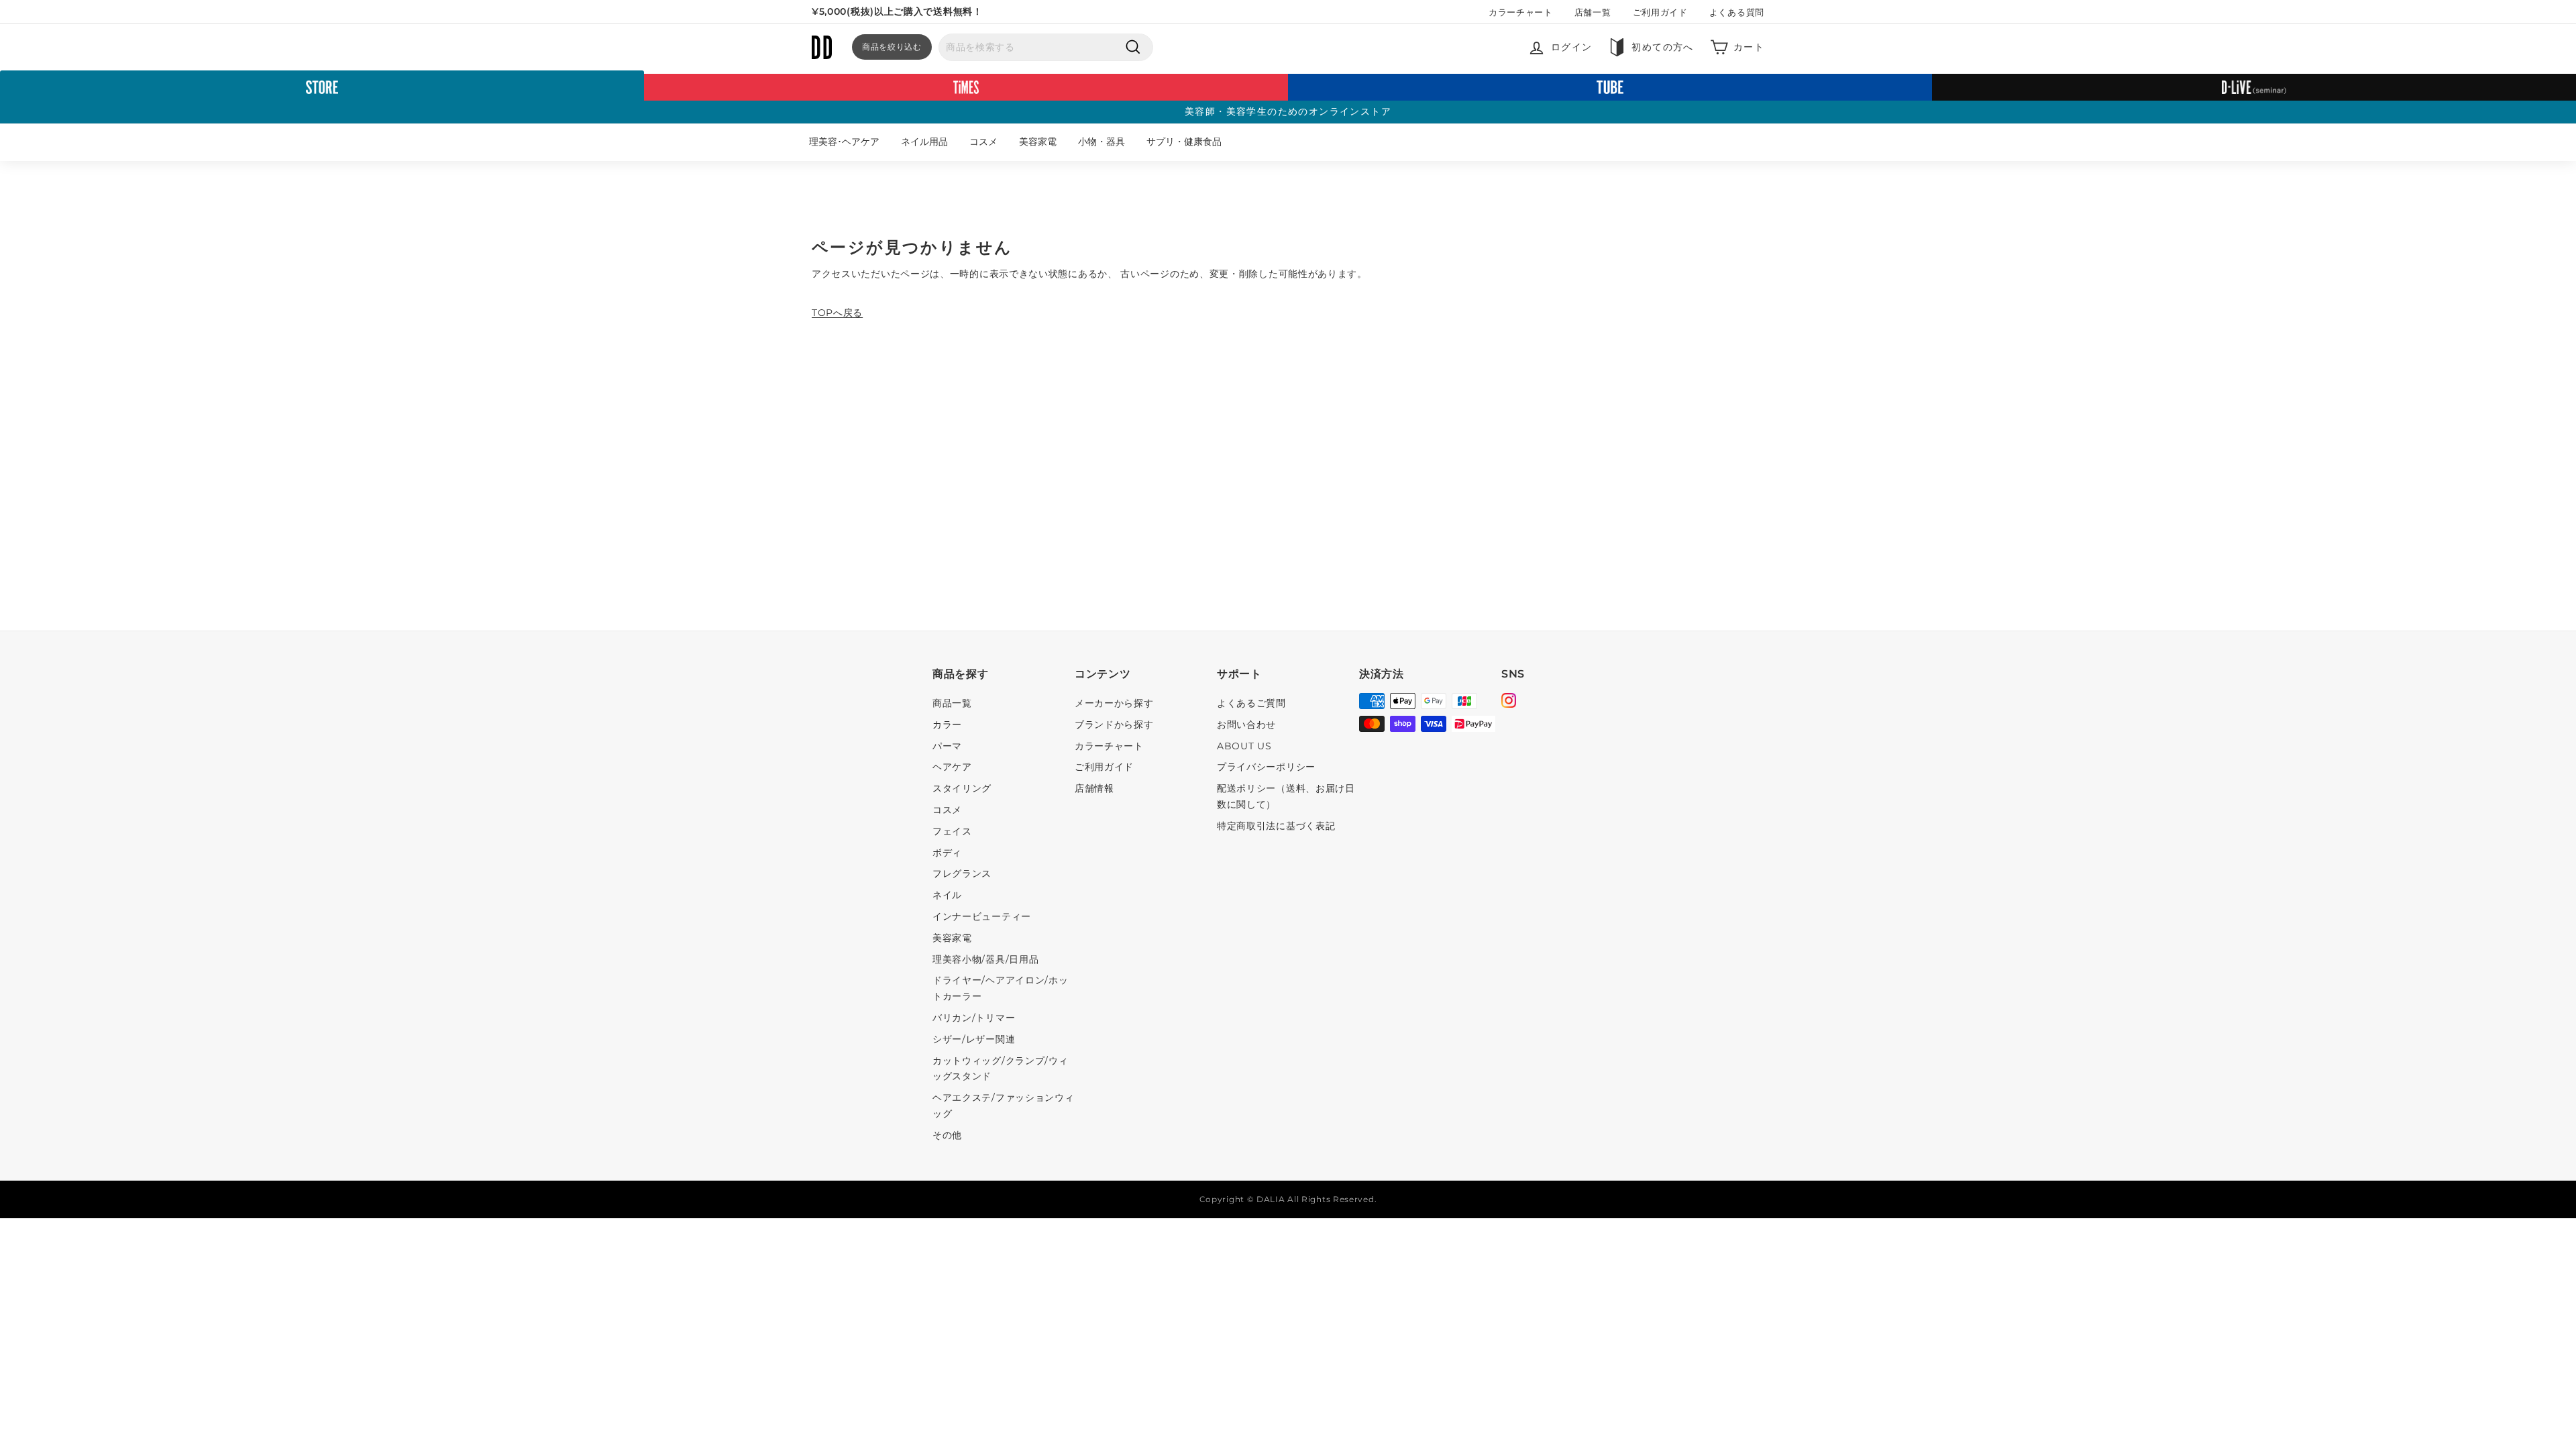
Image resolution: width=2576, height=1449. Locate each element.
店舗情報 (1094, 788)
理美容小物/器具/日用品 (985, 959)
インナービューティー (982, 916)
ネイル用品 (924, 142)
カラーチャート (1521, 12)
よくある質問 (1737, 12)
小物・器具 (1102, 142)
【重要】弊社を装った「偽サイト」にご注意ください (930, 12)
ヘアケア (952, 767)
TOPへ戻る (837, 313)
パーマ (947, 746)
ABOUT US (1244, 746)
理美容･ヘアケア (844, 142)
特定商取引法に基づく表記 (1276, 826)
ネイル (947, 895)
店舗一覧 (1593, 12)
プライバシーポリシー (1266, 767)
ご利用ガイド (1660, 12)
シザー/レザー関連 (974, 1039)
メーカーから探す (1114, 703)
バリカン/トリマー (974, 1018)
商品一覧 (952, 703)
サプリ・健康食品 (1184, 142)
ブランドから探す (1114, 724)
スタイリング (962, 788)
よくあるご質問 (1251, 703)
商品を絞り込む (892, 47)
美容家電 (1038, 142)
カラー (947, 724)
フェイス (952, 831)
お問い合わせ (1246, 724)
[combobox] (1046, 48)
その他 (947, 1135)
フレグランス (962, 873)
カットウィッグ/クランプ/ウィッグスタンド (1001, 1069)
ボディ (947, 853)
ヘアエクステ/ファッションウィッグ (1004, 1106)
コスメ (983, 142)
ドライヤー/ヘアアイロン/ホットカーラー (1001, 988)
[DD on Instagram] (1509, 702)
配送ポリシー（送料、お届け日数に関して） (1286, 796)
